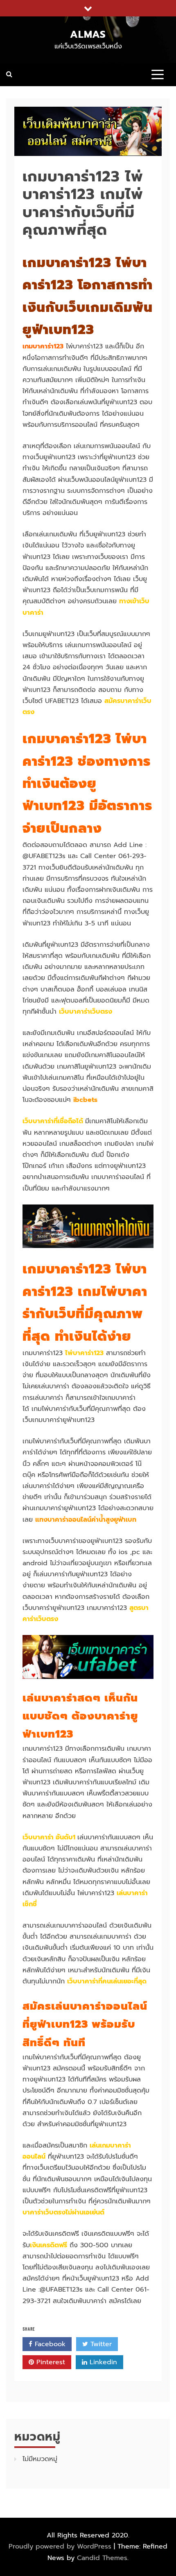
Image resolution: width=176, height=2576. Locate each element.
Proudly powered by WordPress (61, 2546)
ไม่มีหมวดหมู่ (40, 2459)
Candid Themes (102, 2558)
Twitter (100, 2344)
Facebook (49, 2344)
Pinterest (50, 2362)
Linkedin (102, 2362)
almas (88, 34)
